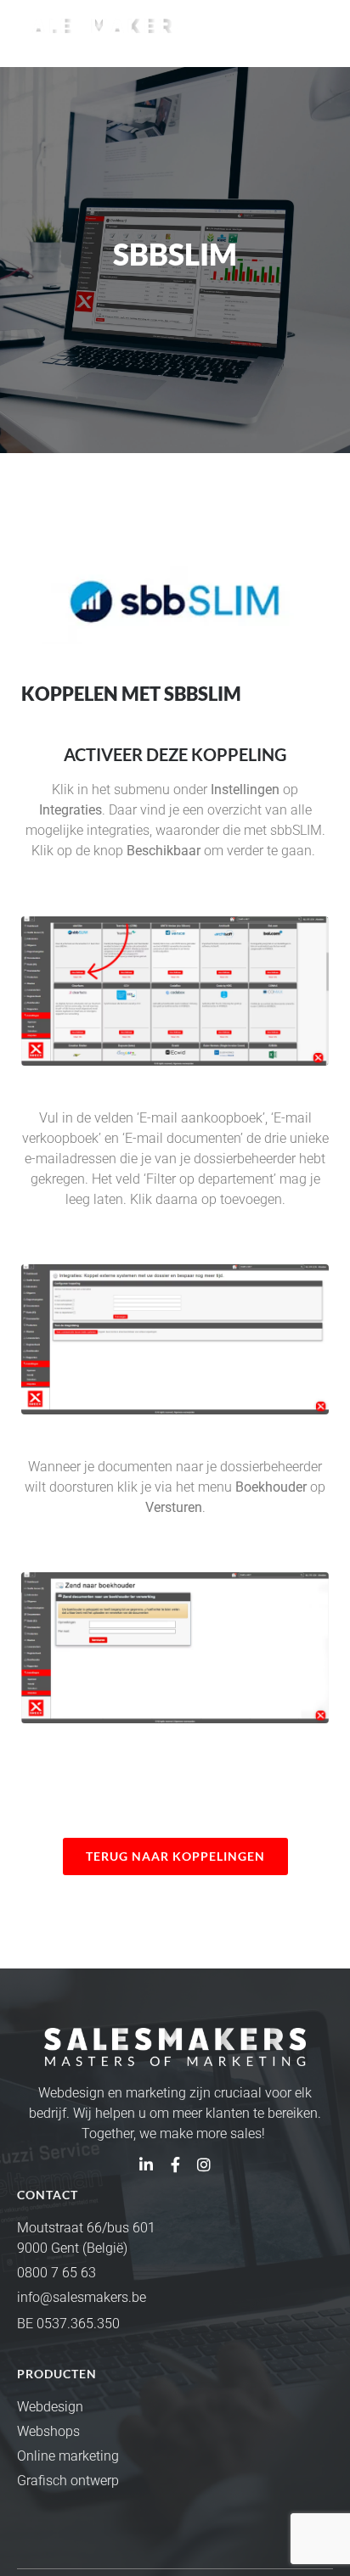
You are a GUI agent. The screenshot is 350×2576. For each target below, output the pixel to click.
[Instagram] (204, 2164)
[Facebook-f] (175, 2164)
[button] (319, 31)
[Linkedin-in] (146, 2164)
